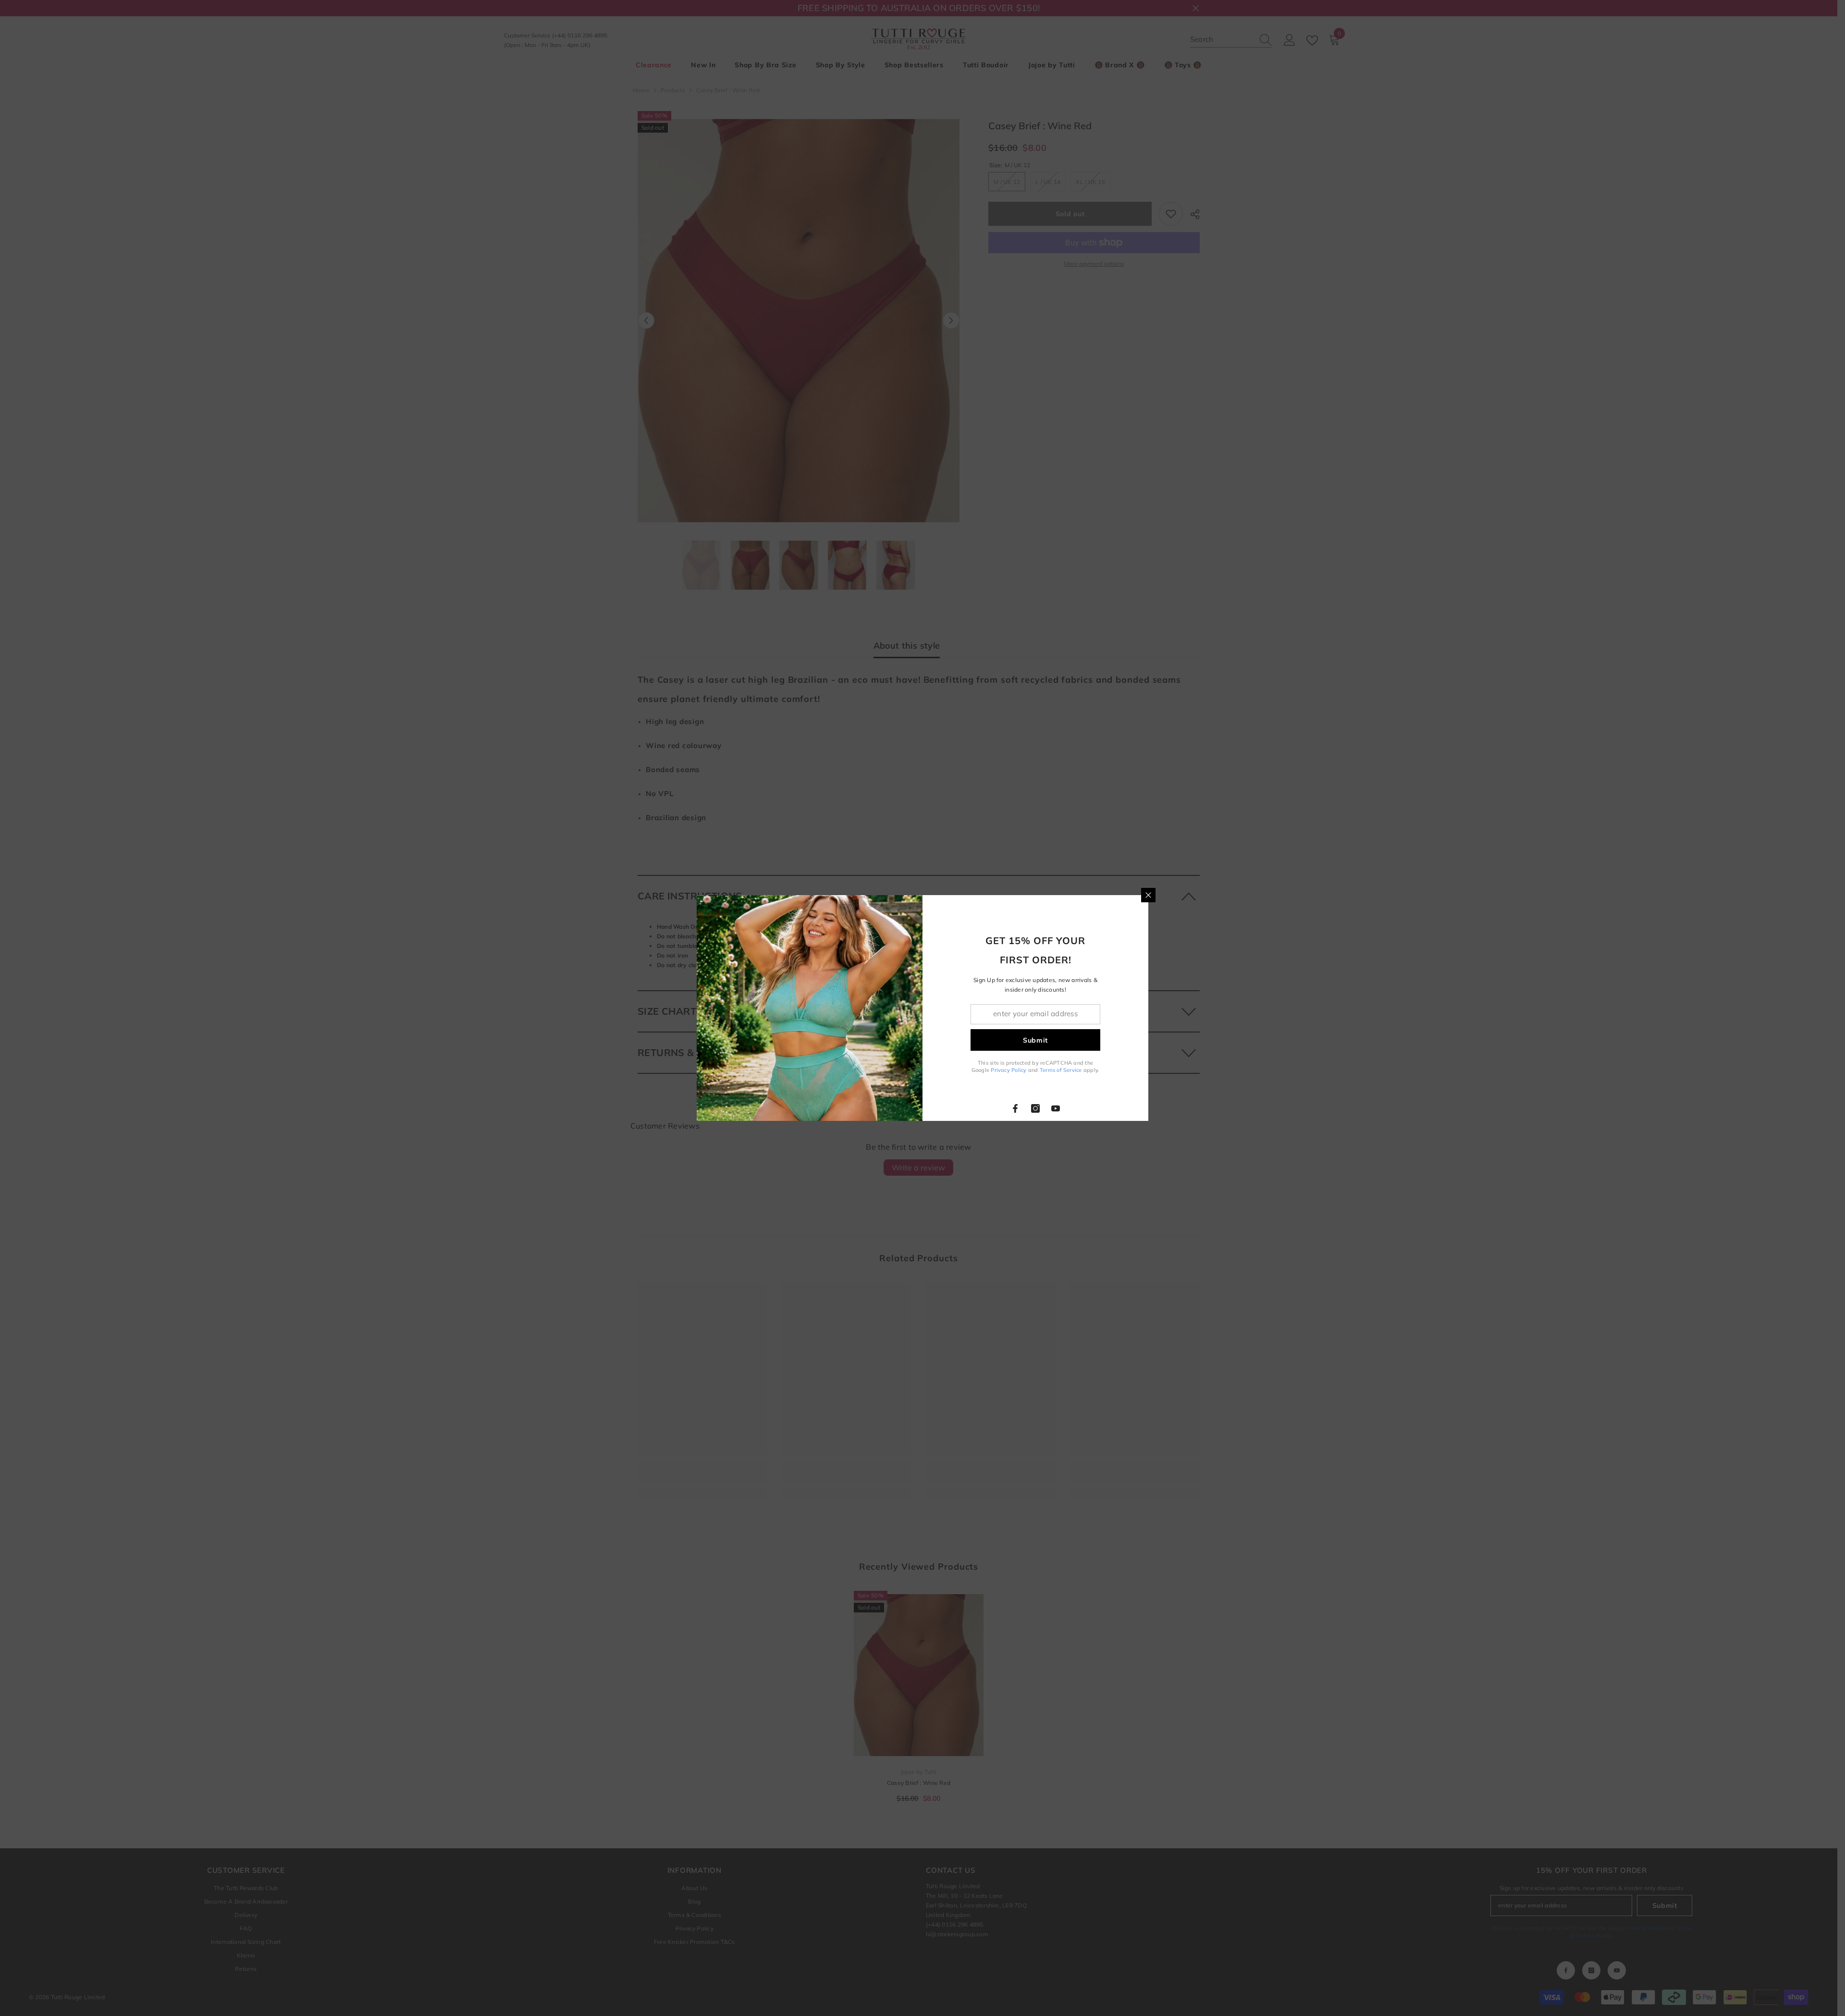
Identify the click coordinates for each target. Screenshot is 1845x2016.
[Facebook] (1015, 1108)
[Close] (1148, 895)
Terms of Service (1061, 1070)
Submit (1035, 1040)
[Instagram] (1035, 1108)
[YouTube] (1056, 1108)
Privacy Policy (1009, 1070)
